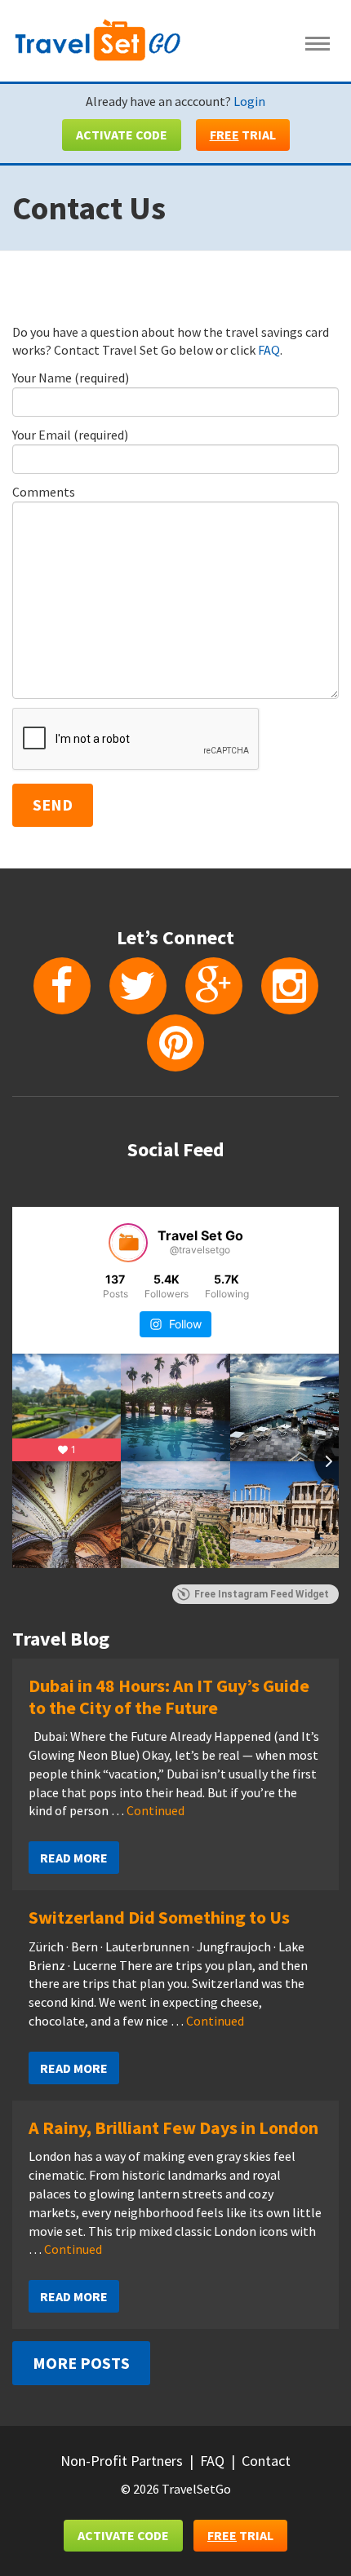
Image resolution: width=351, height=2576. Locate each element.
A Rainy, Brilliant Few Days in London (173, 2128)
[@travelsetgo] (128, 1243)
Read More (74, 1858)
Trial (243, 135)
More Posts (81, 2363)
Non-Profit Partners (122, 2461)
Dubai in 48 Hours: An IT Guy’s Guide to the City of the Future (169, 1696)
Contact (266, 2461)
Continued (156, 1810)
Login (249, 101)
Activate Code (122, 135)
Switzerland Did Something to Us (159, 1917)
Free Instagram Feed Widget (262, 1594)
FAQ (269, 350)
